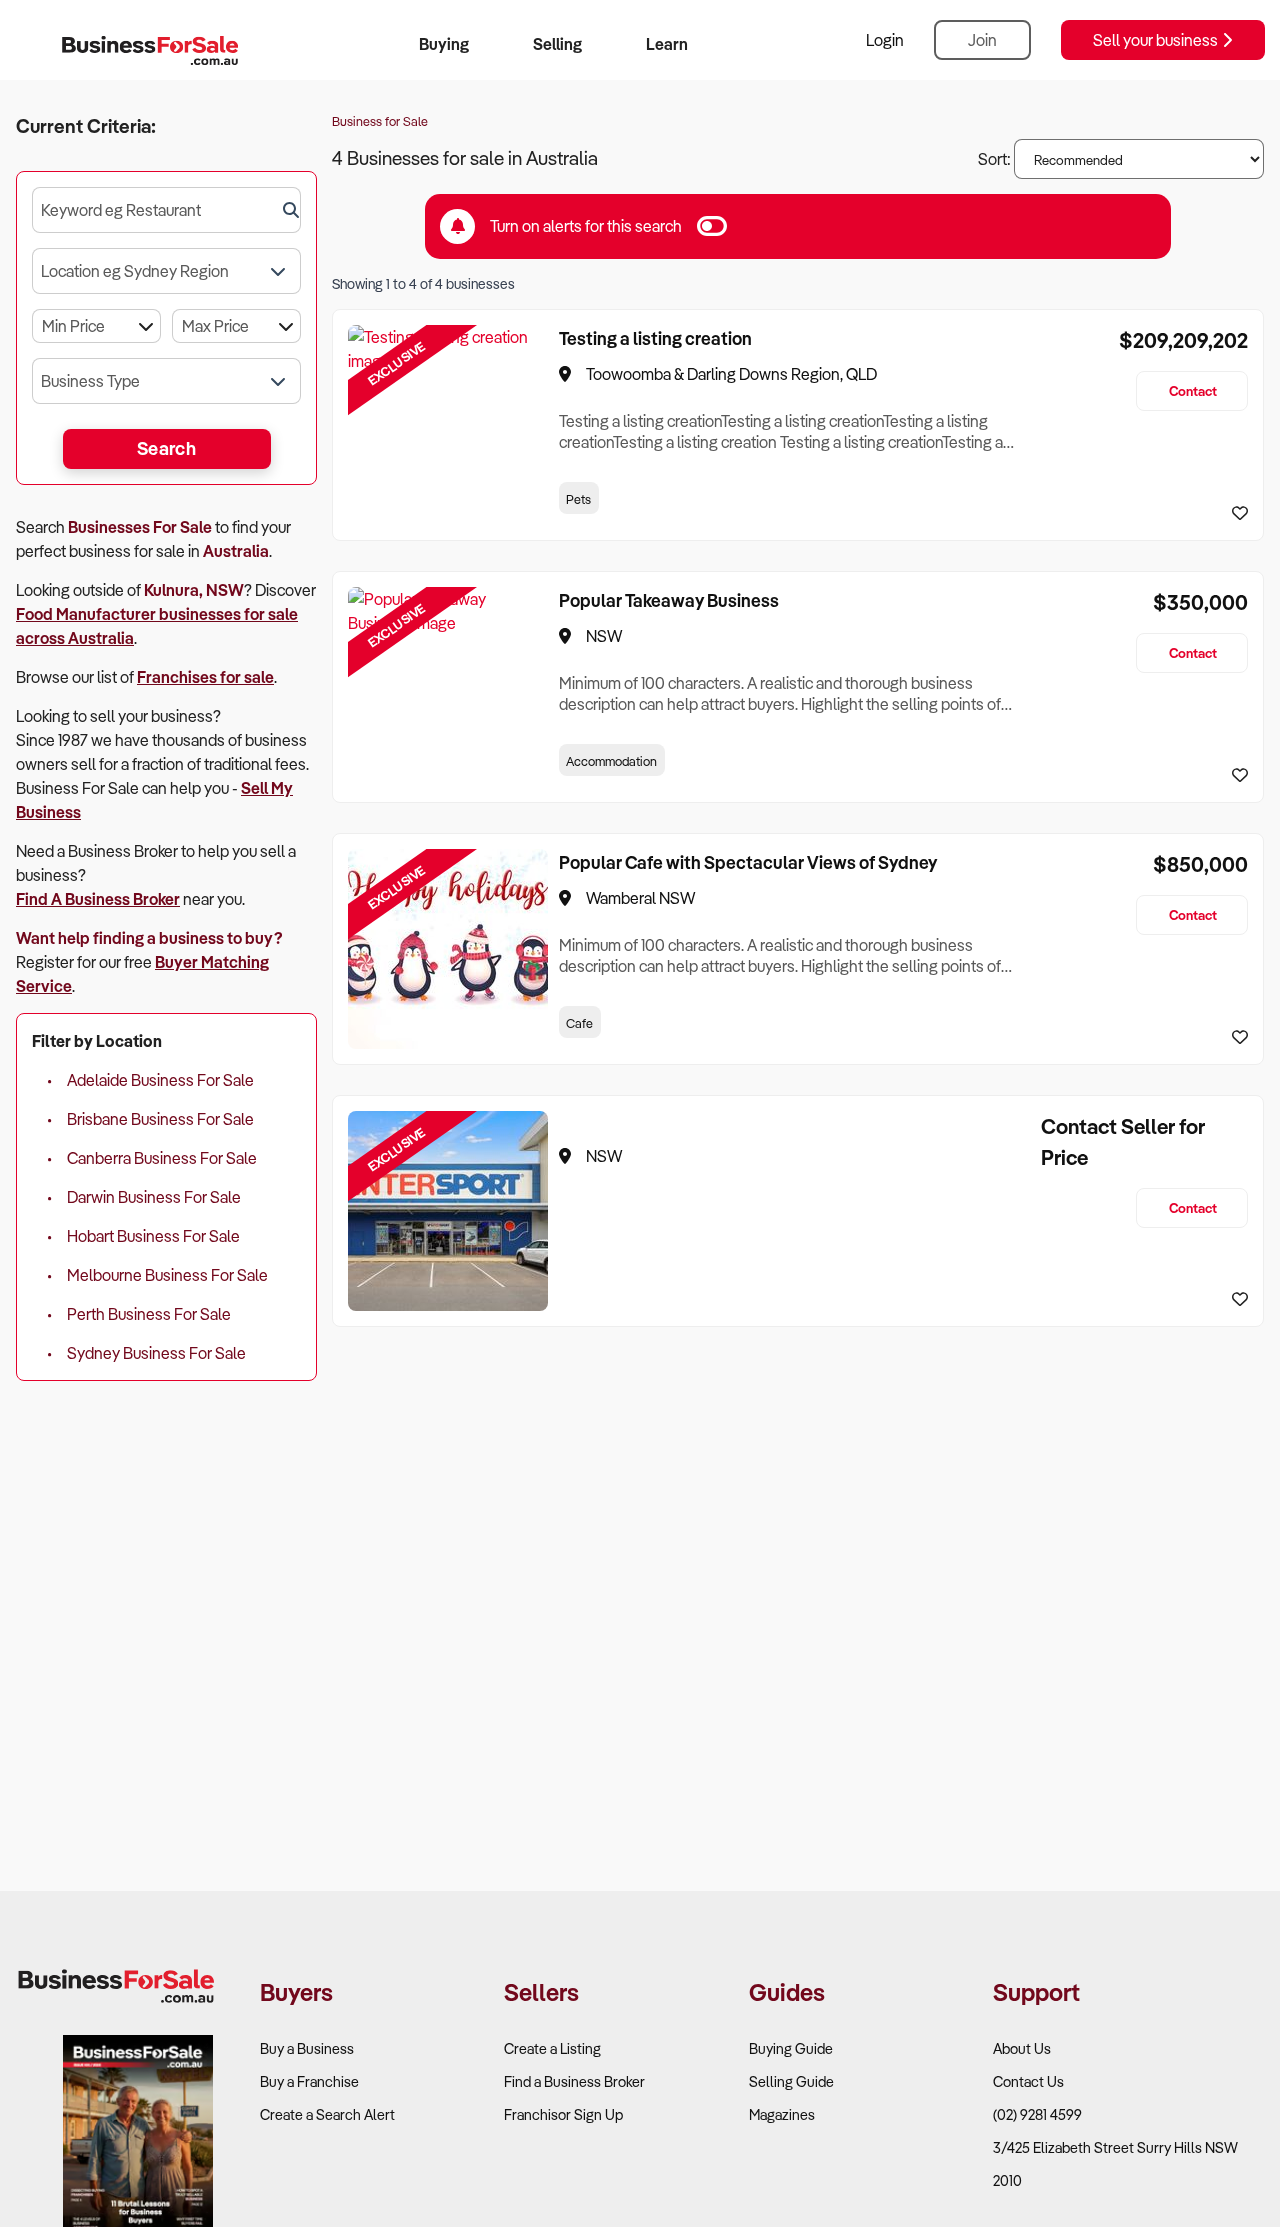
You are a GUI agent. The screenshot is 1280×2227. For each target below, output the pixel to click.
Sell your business (1157, 40)
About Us (1022, 2048)
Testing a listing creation (655, 338)
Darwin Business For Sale (154, 1197)
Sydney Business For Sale (156, 1353)
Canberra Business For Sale (162, 1158)
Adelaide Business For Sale (160, 1080)
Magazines (782, 2114)
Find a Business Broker (574, 2081)
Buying (444, 44)
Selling (557, 44)
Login (885, 40)
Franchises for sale (205, 677)
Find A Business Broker (98, 899)
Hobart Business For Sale (153, 1236)
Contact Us (1028, 2081)
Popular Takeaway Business (669, 600)
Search (166, 448)
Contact (1193, 390)
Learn (667, 44)
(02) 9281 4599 (1037, 2114)
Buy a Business (307, 2048)
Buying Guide (791, 2048)
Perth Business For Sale (149, 1314)
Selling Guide (791, 2081)
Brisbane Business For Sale (160, 1119)
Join (982, 40)
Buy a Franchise (309, 2081)
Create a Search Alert (327, 2114)
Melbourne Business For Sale (167, 1275)
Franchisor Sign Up (563, 2114)
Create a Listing (552, 2048)
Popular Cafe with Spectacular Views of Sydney (748, 862)
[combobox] (166, 210)
